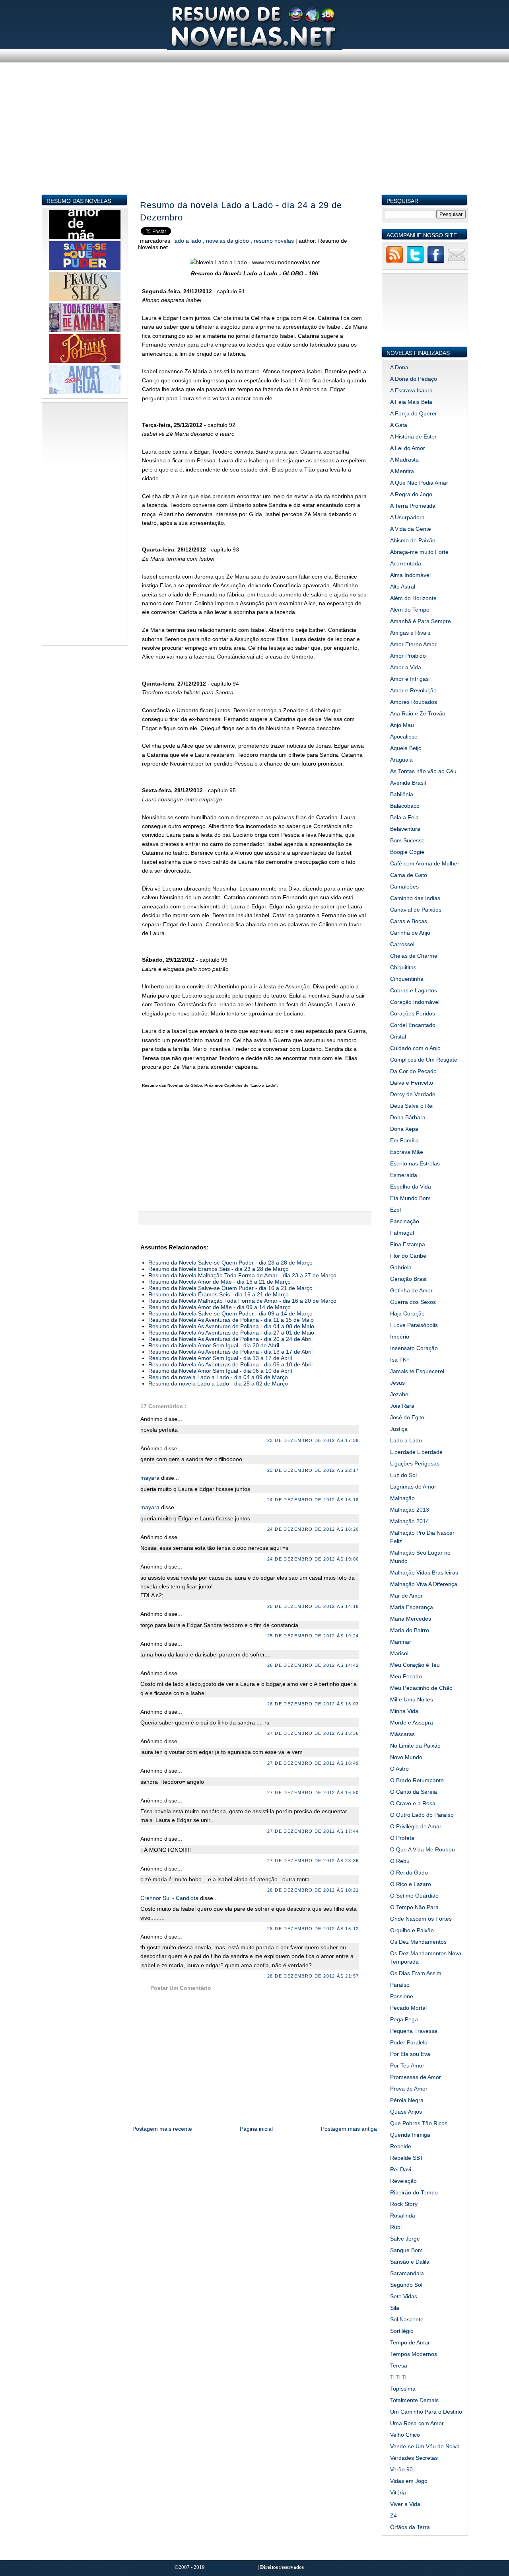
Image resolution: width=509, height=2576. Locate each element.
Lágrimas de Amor (413, 1487)
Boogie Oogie (407, 852)
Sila (395, 2308)
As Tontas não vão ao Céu (423, 771)
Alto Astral (403, 587)
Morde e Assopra (412, 1723)
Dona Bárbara (408, 1117)
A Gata (399, 425)
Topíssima (403, 2389)
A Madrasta (404, 460)
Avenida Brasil (408, 783)
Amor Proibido (408, 656)
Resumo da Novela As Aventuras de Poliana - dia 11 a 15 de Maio (231, 1320)
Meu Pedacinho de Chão (421, 1688)
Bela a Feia (404, 817)
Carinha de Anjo (410, 933)
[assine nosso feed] (394, 262)
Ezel (395, 1210)
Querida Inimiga (410, 2135)
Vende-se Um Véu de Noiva (425, 2446)
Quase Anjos (406, 2112)
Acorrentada (406, 563)
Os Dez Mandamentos (418, 1942)
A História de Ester (413, 436)
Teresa (399, 2366)
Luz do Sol (403, 1475)
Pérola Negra (407, 2100)
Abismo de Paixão (413, 540)
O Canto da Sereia (414, 1792)
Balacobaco (405, 806)
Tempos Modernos (414, 2354)
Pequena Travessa (414, 2031)
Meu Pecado (406, 1676)
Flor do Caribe (408, 1256)
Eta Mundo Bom (410, 1198)
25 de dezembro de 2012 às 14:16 (313, 1606)
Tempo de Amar (410, 2342)
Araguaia (401, 760)
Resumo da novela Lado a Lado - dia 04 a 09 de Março (218, 1377)
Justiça (399, 1429)
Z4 (393, 2516)
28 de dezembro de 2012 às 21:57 (313, 1976)
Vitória (398, 2492)
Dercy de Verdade (413, 1094)
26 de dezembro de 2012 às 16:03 (313, 1704)
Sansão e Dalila (410, 2262)
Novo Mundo (406, 1757)
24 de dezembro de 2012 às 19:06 (313, 1559)
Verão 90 (401, 2469)
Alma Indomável (410, 575)
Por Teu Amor (407, 2065)
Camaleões (404, 887)
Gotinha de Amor (411, 1290)
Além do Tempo (410, 610)
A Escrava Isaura (411, 390)
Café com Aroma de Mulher (425, 863)
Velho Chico (405, 2435)
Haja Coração (407, 1313)
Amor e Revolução (413, 690)
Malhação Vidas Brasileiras (424, 1572)
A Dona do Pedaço (414, 379)
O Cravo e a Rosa (413, 1803)
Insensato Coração (414, 1348)
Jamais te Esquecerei (417, 1371)
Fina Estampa (408, 1244)
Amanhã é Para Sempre (421, 621)
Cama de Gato (409, 875)
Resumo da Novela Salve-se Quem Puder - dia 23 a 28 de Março (230, 1263)
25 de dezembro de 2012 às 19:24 (313, 1636)
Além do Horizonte (413, 598)
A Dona (399, 367)
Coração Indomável (415, 1002)
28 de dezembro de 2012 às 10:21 (313, 1890)
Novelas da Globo (228, 241)
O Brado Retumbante (417, 1780)
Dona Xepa (404, 1129)
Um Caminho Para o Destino (426, 2412)
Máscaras (402, 1734)
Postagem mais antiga (349, 2129)
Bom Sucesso (407, 840)
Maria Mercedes (411, 1619)
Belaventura (405, 829)
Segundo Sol (406, 2285)
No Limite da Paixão (415, 1746)
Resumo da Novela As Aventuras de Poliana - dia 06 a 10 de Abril (230, 1364)
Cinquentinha (407, 979)
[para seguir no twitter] (415, 262)
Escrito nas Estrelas (415, 1163)
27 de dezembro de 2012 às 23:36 (313, 1861)
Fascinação (405, 1221)
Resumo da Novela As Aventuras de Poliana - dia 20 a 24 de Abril (230, 1339)
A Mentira (402, 471)
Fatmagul (402, 1233)
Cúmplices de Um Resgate (424, 1060)
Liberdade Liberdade (416, 1452)
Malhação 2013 (410, 1510)
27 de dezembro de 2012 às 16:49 (313, 1763)
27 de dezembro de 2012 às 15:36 (313, 1733)
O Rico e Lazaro (411, 1884)
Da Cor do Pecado (413, 1071)
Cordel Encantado (413, 1025)
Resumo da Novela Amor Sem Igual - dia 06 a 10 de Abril (220, 1371)
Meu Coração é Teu (415, 1665)
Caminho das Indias (415, 898)
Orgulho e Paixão (412, 1930)
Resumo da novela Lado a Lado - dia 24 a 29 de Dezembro (241, 211)
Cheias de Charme (414, 956)
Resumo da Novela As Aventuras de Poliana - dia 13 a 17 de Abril (230, 1352)
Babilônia (402, 794)
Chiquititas (403, 967)
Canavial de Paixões (416, 910)
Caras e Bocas (409, 921)
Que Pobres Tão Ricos (419, 2123)
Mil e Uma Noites (412, 1699)
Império (400, 1337)
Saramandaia (407, 2273)
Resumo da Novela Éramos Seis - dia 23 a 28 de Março (219, 1269)
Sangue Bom (406, 2250)
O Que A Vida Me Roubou (423, 1849)
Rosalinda (403, 2216)
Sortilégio (402, 2331)
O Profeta (402, 1838)
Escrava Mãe (407, 1152)
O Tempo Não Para (414, 1907)
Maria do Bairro (410, 1630)
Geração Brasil (409, 1279)
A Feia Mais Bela (411, 402)
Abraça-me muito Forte (419, 552)
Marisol (399, 1653)
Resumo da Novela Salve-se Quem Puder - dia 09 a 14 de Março (230, 1313)
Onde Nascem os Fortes (421, 1919)
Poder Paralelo (409, 2042)
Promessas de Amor (416, 2077)
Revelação (403, 2181)
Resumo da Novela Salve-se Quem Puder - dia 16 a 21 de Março (230, 1288)
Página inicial (256, 2129)
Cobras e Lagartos (414, 990)
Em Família (404, 1140)
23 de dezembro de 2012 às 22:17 (313, 1470)
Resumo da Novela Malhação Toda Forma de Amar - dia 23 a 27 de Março (242, 1275)
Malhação (402, 1498)
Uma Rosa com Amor (417, 2423)
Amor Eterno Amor (413, 644)
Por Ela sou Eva (410, 2054)
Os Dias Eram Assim (416, 1973)
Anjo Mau (402, 725)
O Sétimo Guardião (414, 1896)
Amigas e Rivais (410, 633)
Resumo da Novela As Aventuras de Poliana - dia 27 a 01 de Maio (231, 1333)
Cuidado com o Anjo (415, 1048)
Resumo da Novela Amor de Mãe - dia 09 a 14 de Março (220, 1307)
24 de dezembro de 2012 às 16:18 (313, 1500)
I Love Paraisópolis (414, 1325)
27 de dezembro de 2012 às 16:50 (313, 1793)
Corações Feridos (413, 1013)
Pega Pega (404, 2019)
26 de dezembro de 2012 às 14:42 (313, 1665)
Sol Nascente (407, 2319)
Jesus (397, 1383)
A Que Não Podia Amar (419, 483)
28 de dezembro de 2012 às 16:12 (313, 1929)
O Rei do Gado (409, 1873)
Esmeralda (404, 1175)
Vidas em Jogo (409, 2481)
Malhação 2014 (410, 1521)
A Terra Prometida (413, 506)
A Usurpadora (407, 517)
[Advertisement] (255, 138)
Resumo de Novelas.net (232, 2567)
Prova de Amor (409, 2089)
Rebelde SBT (407, 2158)
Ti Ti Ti (398, 2377)
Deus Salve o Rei (412, 1106)
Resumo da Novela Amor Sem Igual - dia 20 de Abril (214, 1345)
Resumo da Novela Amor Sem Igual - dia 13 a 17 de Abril (220, 1358)
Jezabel (400, 1394)
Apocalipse (404, 737)
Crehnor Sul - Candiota (170, 1898)
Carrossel (402, 944)
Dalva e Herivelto (412, 1083)
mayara (151, 1478)
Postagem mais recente (162, 2129)
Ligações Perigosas (415, 1463)
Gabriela (401, 1267)
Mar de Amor (406, 1596)
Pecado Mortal (408, 2008)
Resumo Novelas (275, 241)
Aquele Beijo (406, 748)
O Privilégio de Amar (416, 1826)
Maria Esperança (412, 1607)
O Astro (399, 1769)
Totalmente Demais (414, 2400)
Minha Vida (404, 1711)
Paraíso (400, 1985)
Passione (402, 1996)
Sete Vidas (404, 2296)
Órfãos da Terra (410, 2527)
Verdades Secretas (414, 2458)
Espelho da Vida (411, 1187)
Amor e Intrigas (409, 679)
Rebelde (401, 2146)
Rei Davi (401, 2169)
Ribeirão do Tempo (414, 2192)
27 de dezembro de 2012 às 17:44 (313, 1831)
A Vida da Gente (411, 529)
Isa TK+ (400, 1360)
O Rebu (400, 1861)
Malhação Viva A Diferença (424, 1584)
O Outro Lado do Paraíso (422, 1815)
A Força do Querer (414, 413)
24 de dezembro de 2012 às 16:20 (313, 1529)
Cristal (398, 1037)
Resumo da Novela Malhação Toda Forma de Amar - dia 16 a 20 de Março (242, 1301)
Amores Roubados (414, 702)
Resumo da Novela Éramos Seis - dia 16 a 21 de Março (219, 1294)
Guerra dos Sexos (413, 1302)
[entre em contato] (457, 262)
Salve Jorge (405, 2239)
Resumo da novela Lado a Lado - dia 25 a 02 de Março (218, 1383)
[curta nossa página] (436, 262)
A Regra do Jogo (411, 494)
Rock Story (404, 2204)
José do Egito (407, 1417)
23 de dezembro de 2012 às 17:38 (313, 1440)
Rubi (396, 2227)
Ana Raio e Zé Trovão (418, 713)
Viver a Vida (405, 2504)
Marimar (401, 1642)
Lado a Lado (188, 241)
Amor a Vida (406, 667)
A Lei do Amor (408, 448)
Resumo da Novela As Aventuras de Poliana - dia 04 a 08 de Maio (231, 1326)
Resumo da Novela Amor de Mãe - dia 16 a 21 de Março (220, 1282)
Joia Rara (402, 1406)
